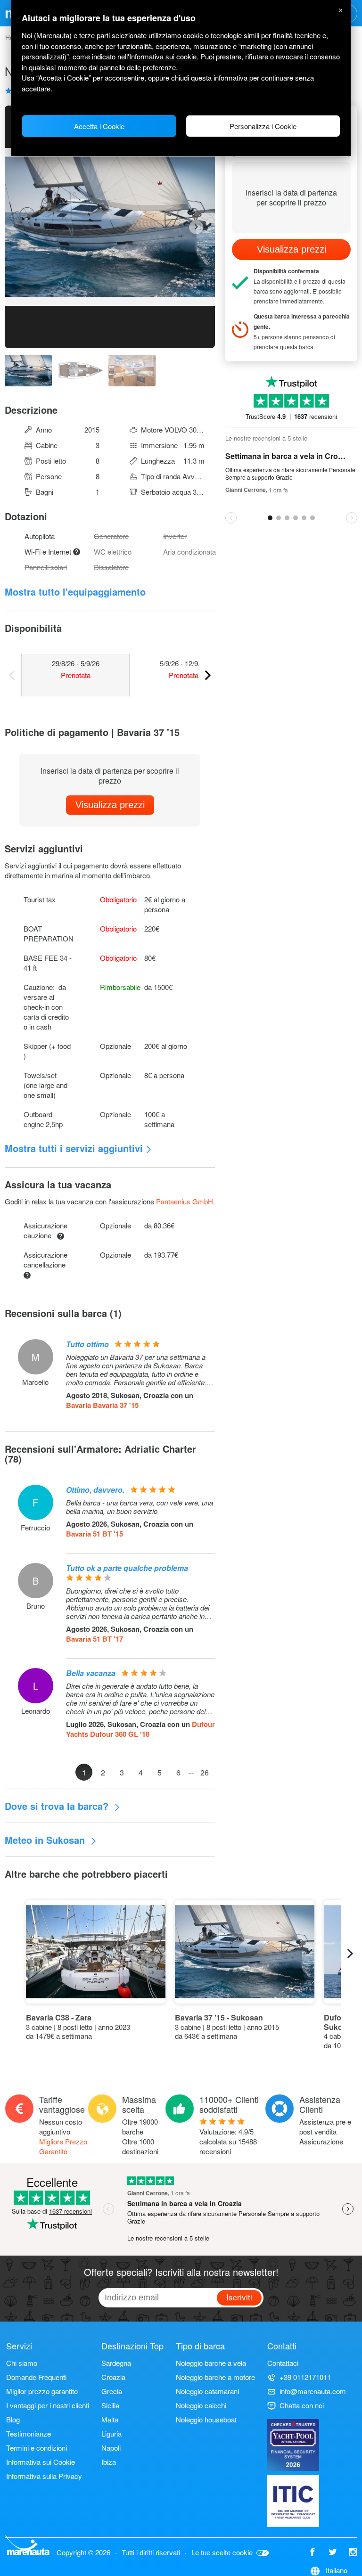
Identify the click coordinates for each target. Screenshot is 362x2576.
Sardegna (116, 2363)
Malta (110, 2419)
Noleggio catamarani (207, 2391)
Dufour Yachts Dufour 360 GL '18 (140, 1729)
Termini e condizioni (37, 2448)
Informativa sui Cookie (41, 2462)
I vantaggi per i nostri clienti (48, 2405)
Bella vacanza (91, 1673)
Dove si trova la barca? (58, 1806)
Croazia (113, 2377)
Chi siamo (22, 2363)
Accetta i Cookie (99, 126)
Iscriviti (239, 2297)
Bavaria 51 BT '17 (95, 1639)
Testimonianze (29, 2433)
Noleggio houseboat (206, 2419)
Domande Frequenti (36, 2377)
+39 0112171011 (305, 2377)
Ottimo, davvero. (95, 1490)
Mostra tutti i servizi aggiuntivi (74, 1148)
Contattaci (283, 2363)
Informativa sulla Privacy (44, 2476)
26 (205, 1772)
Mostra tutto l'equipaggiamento (75, 592)
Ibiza (109, 2462)
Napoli (111, 2448)
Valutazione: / (228, 2141)
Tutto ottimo (87, 1344)
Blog (13, 2419)
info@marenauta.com (313, 2391)
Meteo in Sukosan (46, 1840)
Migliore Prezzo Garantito (63, 2146)
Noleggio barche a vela (211, 2363)
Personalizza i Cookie (263, 126)
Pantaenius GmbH (185, 1201)
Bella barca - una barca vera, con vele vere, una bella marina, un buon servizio (140, 1507)
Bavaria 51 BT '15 (95, 1534)
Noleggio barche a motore (215, 2377)
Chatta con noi (302, 2405)
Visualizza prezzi (110, 805)
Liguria (111, 2433)
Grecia (112, 2391)
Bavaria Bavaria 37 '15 (102, 1405)
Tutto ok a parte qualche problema (127, 1568)
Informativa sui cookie (163, 56)
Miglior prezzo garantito (42, 2391)
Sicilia (110, 2405)
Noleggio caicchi (201, 2405)
